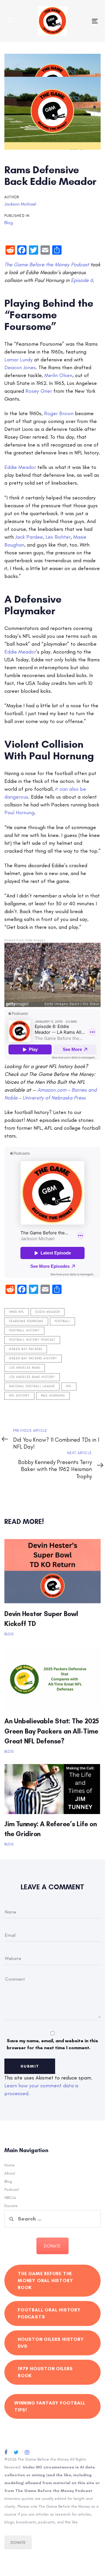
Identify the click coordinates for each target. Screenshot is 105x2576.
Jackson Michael (20, 204)
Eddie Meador (20, 467)
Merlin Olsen (58, 375)
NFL (69, 1386)
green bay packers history (33, 1358)
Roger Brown (59, 413)
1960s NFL (17, 1312)
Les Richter (58, 537)
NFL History (19, 1396)
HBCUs (10, 2198)
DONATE (52, 2246)
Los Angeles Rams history (32, 1377)
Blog (9, 223)
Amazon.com (52, 1090)
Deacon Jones (20, 367)
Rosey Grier (39, 391)
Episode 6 (82, 280)
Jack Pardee (28, 537)
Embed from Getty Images (25, 940)
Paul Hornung (19, 813)
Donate (11, 2206)
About (10, 2173)
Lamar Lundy (19, 360)
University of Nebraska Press (54, 1098)
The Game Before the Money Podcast (47, 265)
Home (9, 2165)
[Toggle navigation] (83, 21)
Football (62, 1321)
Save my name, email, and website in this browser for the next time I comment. (52, 2044)
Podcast (12, 2189)
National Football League (32, 1386)
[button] (10, 21)
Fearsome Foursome (26, 1321)
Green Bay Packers (26, 1349)
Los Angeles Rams (25, 1368)
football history (24, 1331)
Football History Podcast (32, 1340)
